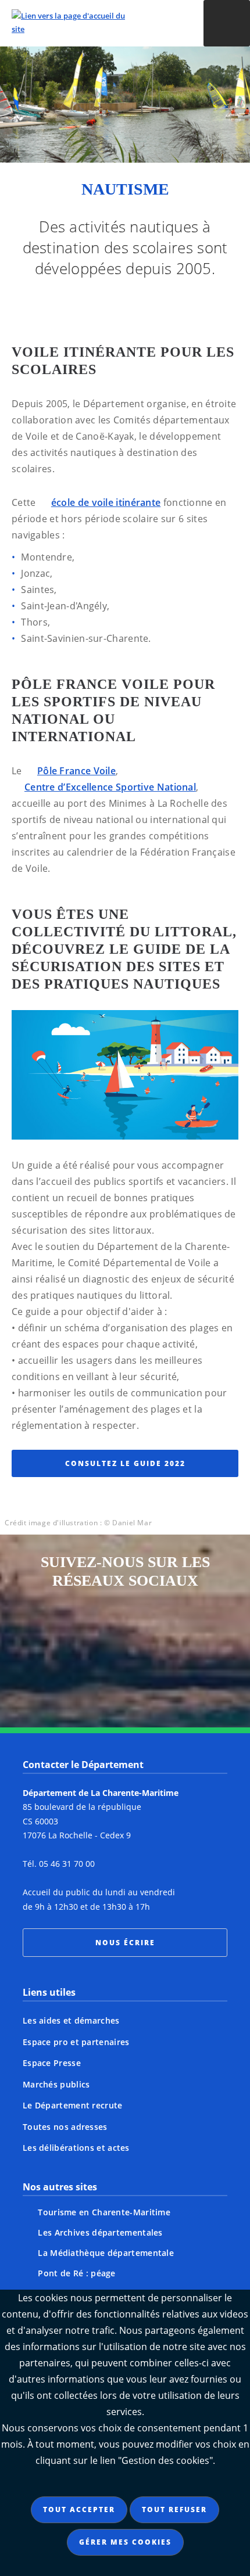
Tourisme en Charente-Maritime (104, 2212)
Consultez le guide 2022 (125, 1463)
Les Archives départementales (100, 2232)
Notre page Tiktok (191, 1633)
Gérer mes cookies (125, 2542)
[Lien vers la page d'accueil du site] (94, 23)
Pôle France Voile (76, 771)
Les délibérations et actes (76, 2148)
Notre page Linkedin (103, 1676)
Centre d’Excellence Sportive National (110, 787)
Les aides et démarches (71, 2020)
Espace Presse (52, 2063)
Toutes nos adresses (65, 2127)
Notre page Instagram (59, 1633)
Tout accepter (79, 2509)
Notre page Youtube (147, 1676)
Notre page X (147, 1633)
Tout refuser (174, 2509)
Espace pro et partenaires (76, 2042)
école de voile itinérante (106, 502)
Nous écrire (125, 1943)
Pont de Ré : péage (76, 2273)
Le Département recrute (73, 2105)
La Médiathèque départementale (106, 2253)
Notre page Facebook (103, 1633)
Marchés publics (56, 2084)
